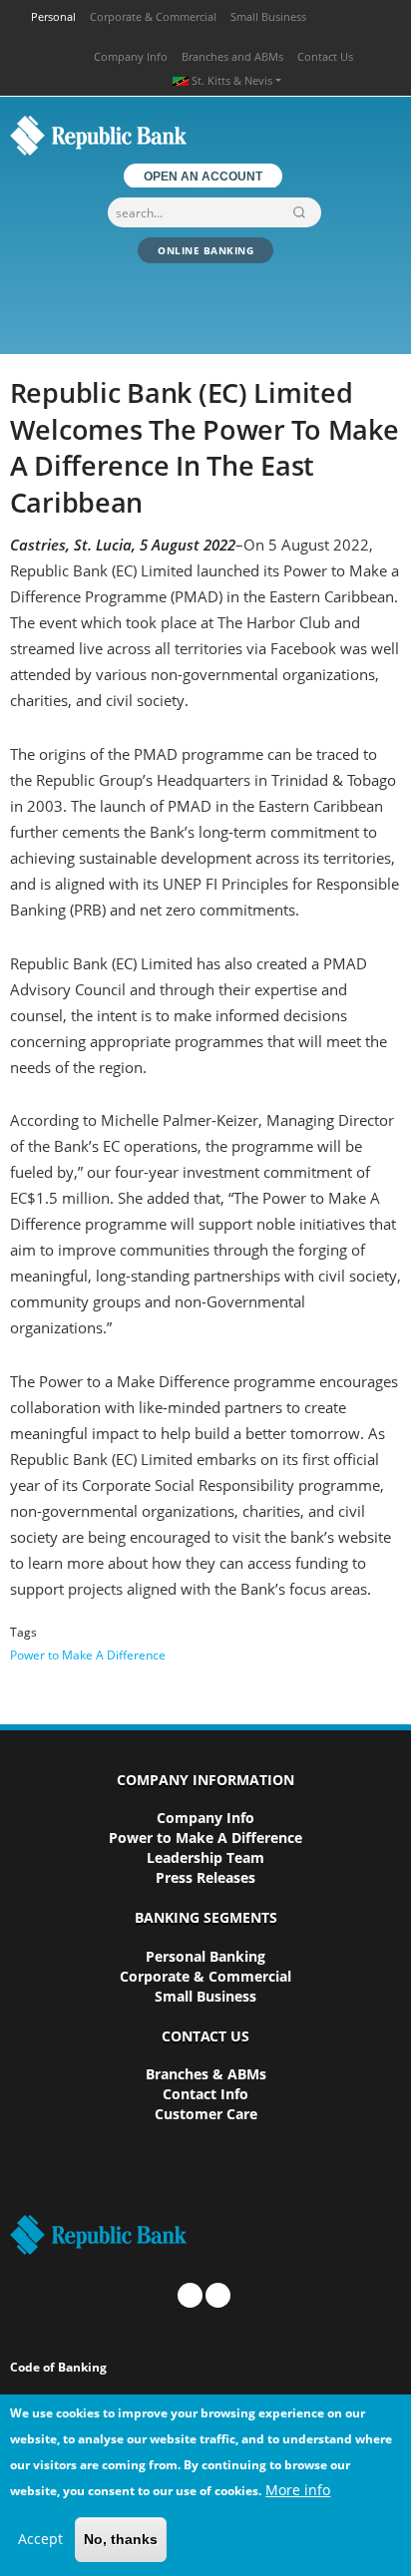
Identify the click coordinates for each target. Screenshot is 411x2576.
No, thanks (121, 2539)
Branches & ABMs (206, 2074)
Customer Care (206, 2114)
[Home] (205, 135)
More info (298, 2490)
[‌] (190, 2295)
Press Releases (205, 1877)
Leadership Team (205, 1857)
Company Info (131, 56)
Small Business (268, 16)
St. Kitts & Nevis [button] (232, 80)
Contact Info (205, 2094)
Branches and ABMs (232, 56)
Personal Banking (205, 1956)
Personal (53, 16)
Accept (40, 2539)
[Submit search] (303, 212)
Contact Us (325, 56)
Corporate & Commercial (153, 16)
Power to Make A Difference (88, 1655)
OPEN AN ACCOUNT (203, 176)
